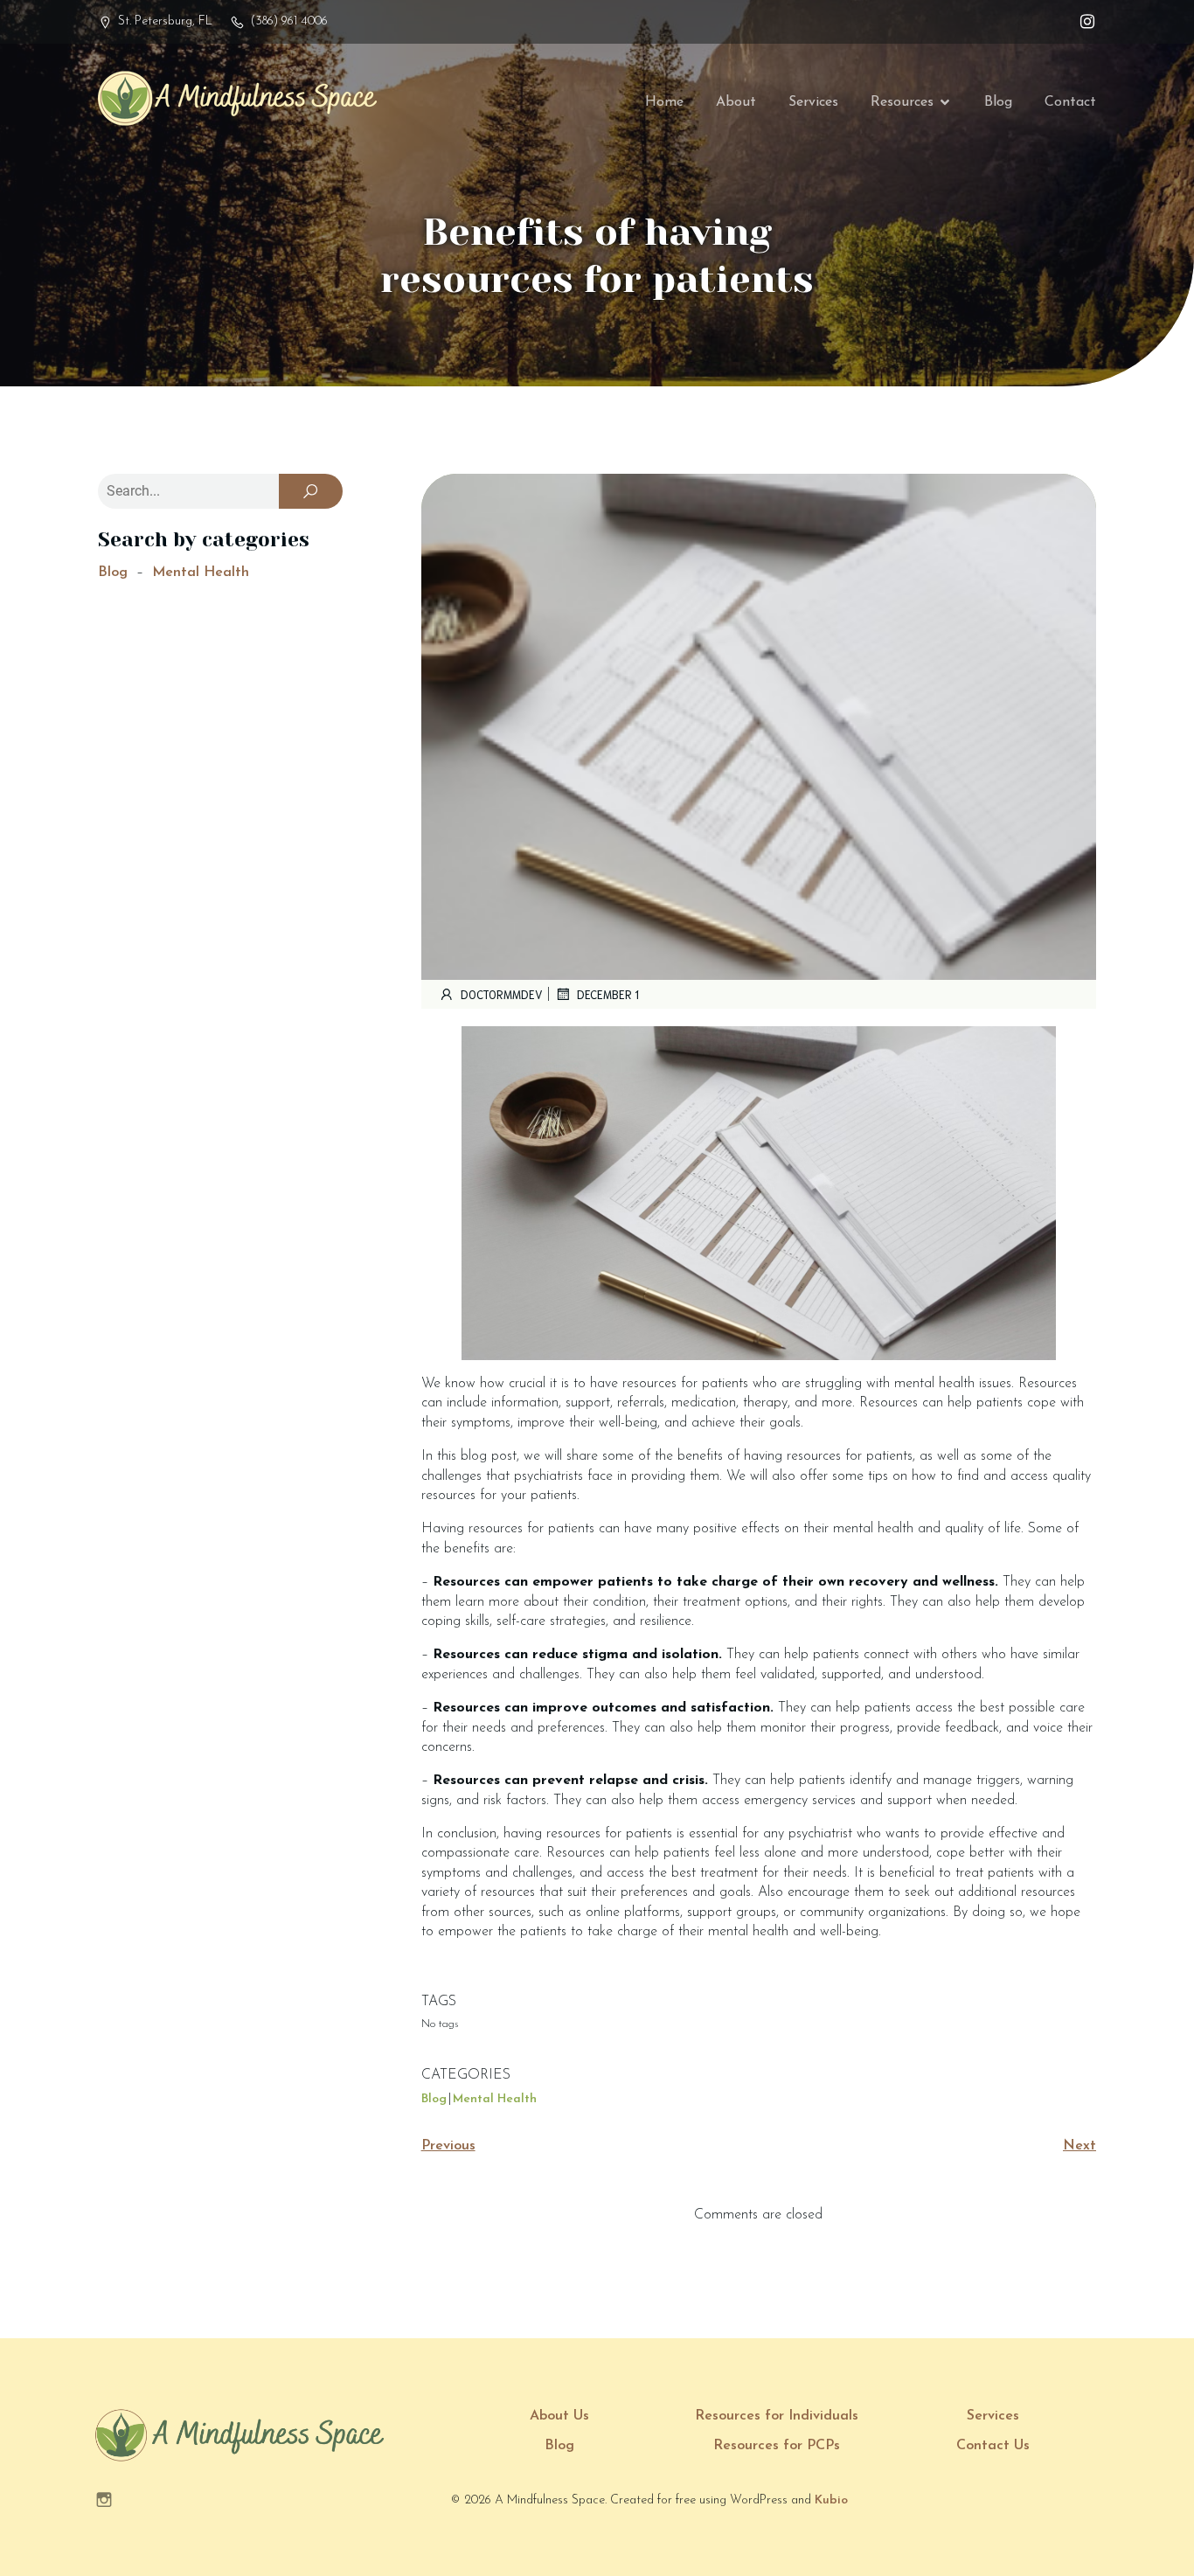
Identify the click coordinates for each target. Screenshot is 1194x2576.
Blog (998, 102)
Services (813, 102)
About (736, 102)
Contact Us (993, 2446)
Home (664, 102)
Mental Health (201, 573)
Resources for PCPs (777, 2446)
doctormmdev (502, 994)
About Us (559, 2416)
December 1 (608, 994)
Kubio (831, 2500)
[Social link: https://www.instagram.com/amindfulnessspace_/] (1083, 22)
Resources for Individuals (777, 2416)
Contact (1070, 102)
